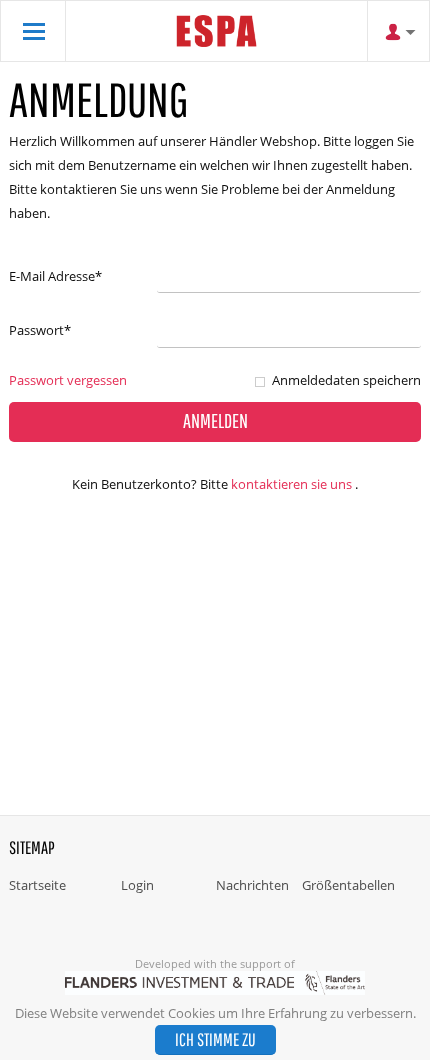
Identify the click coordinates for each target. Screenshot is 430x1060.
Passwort (40, 330)
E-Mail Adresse (55, 276)
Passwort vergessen (68, 380)
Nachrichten (252, 885)
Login (137, 885)
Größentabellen (348, 885)
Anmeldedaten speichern (346, 380)
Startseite (37, 885)
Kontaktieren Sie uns (291, 484)
